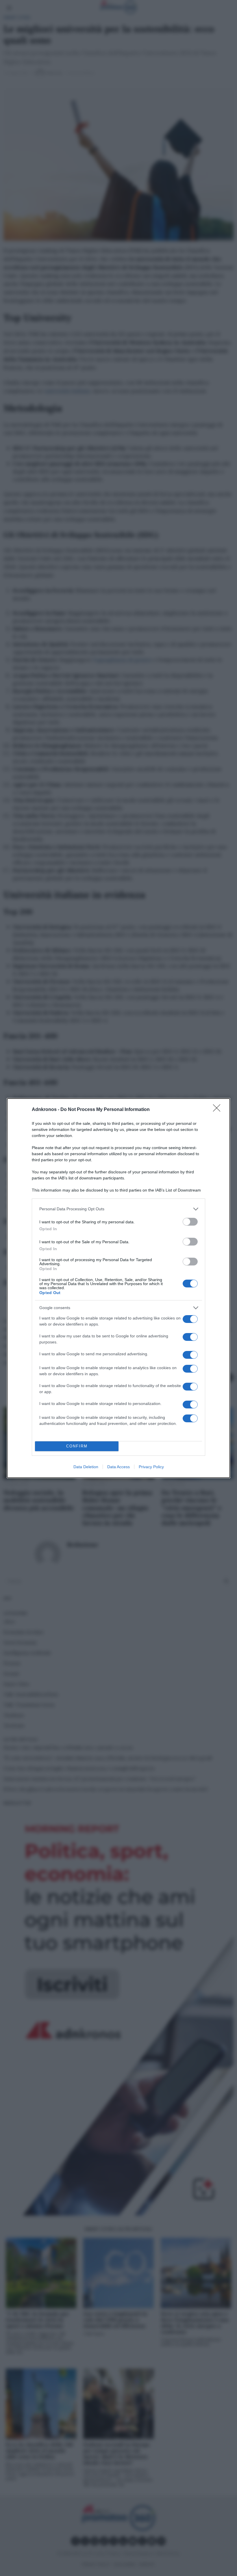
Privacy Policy (151, 1467)
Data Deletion (86, 1467)
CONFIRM (77, 1446)
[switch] (190, 1222)
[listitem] (118, 1209)
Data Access (118, 1467)
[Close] (219, 1110)
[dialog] (118, 1288)
